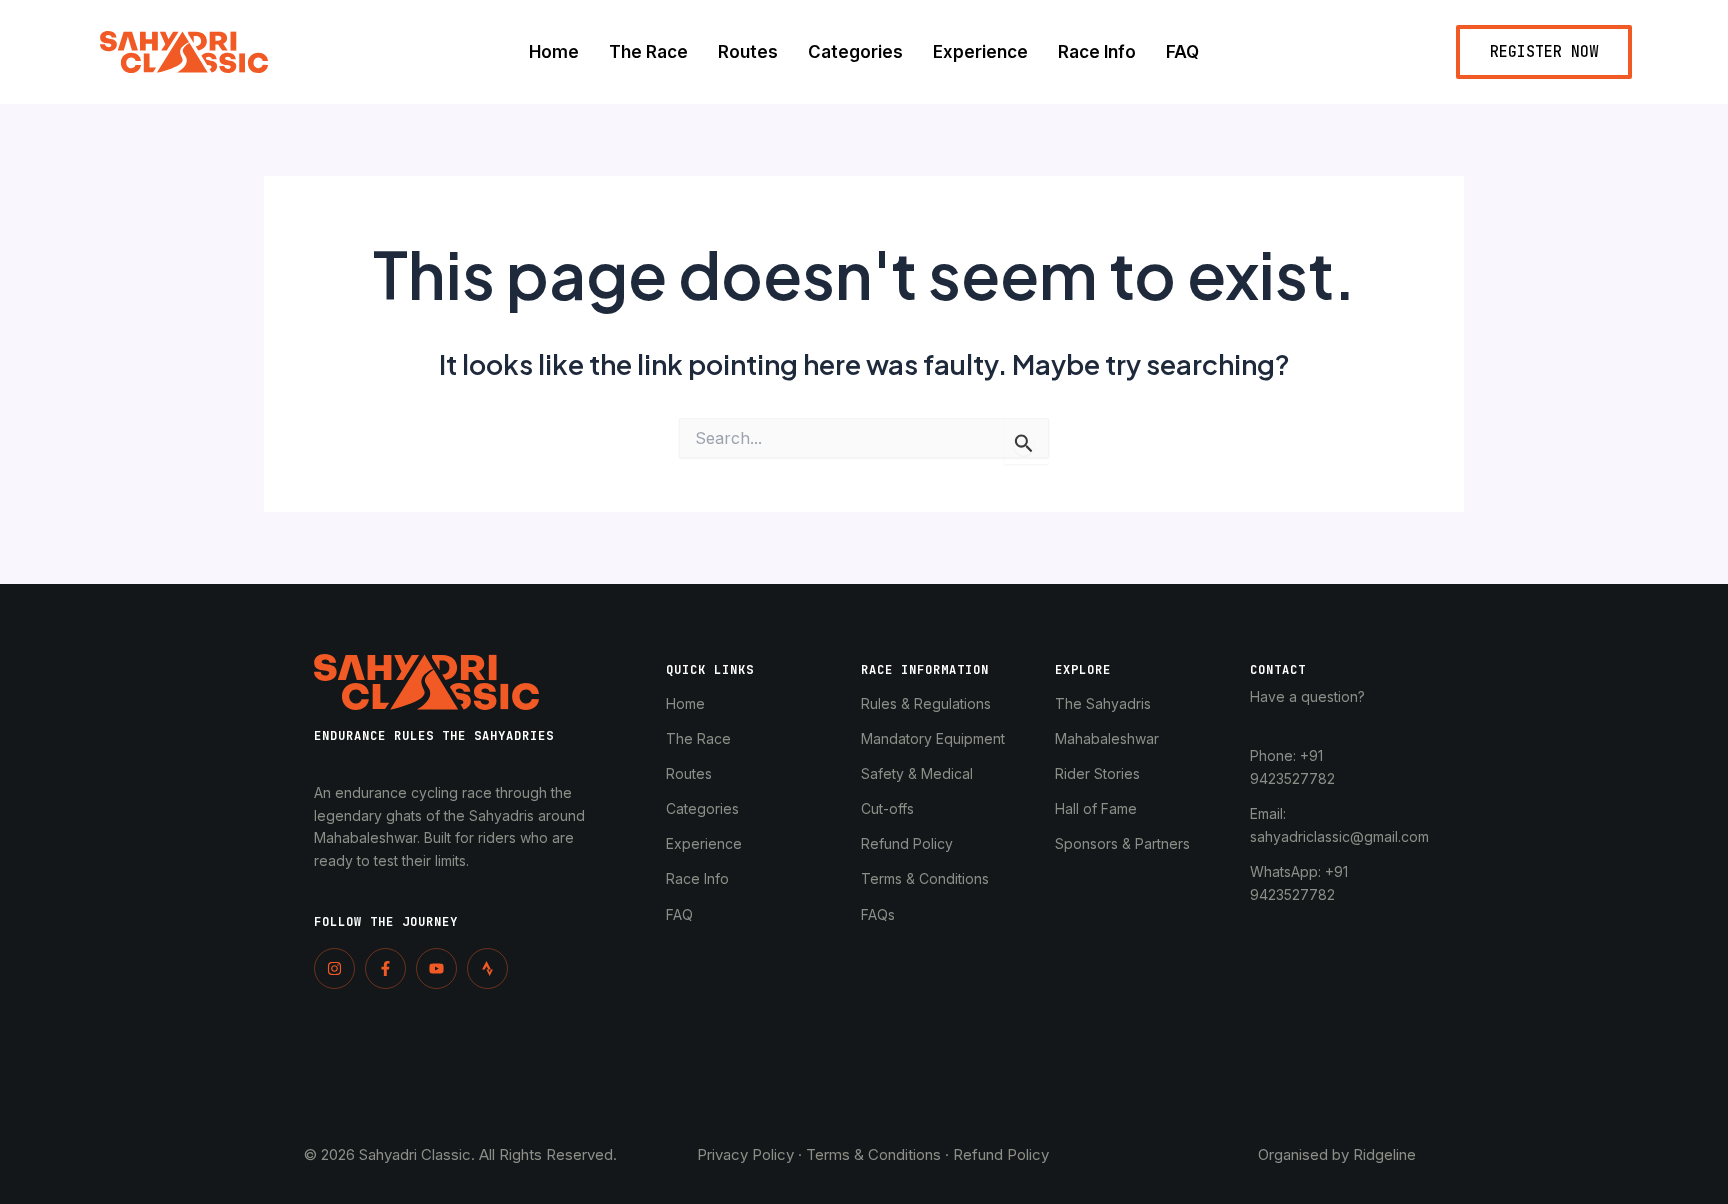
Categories (855, 52)
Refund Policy (907, 843)
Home (554, 52)
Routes (748, 52)
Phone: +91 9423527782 (1292, 767)
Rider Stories (1097, 773)
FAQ (1182, 52)
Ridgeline (1384, 1154)
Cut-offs (887, 808)
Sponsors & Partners (1122, 843)
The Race (648, 52)
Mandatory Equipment (933, 738)
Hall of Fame (1096, 808)
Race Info (1097, 52)
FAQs (878, 914)
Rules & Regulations (926, 703)
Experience (980, 52)
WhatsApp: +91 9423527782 (1299, 883)
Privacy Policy (745, 1154)
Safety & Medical (917, 773)
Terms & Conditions (925, 878)
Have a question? (1307, 696)
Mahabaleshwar (1107, 738)
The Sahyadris (1103, 703)
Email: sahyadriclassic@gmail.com (1327, 825)
